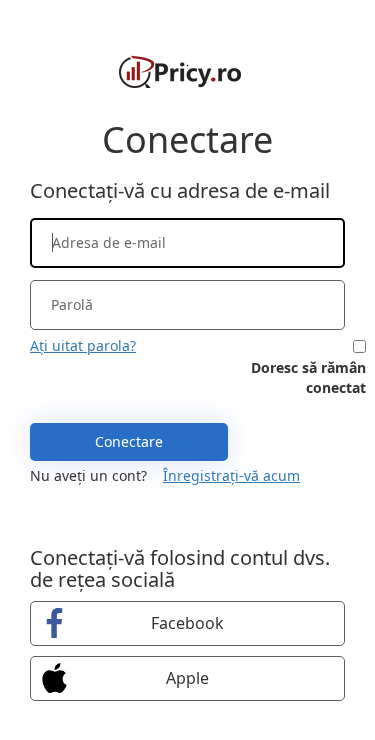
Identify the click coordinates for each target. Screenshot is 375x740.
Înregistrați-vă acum (231, 475)
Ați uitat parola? (83, 345)
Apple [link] (187, 678)
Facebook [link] (187, 623)
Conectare (129, 441)
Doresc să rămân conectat (308, 377)
